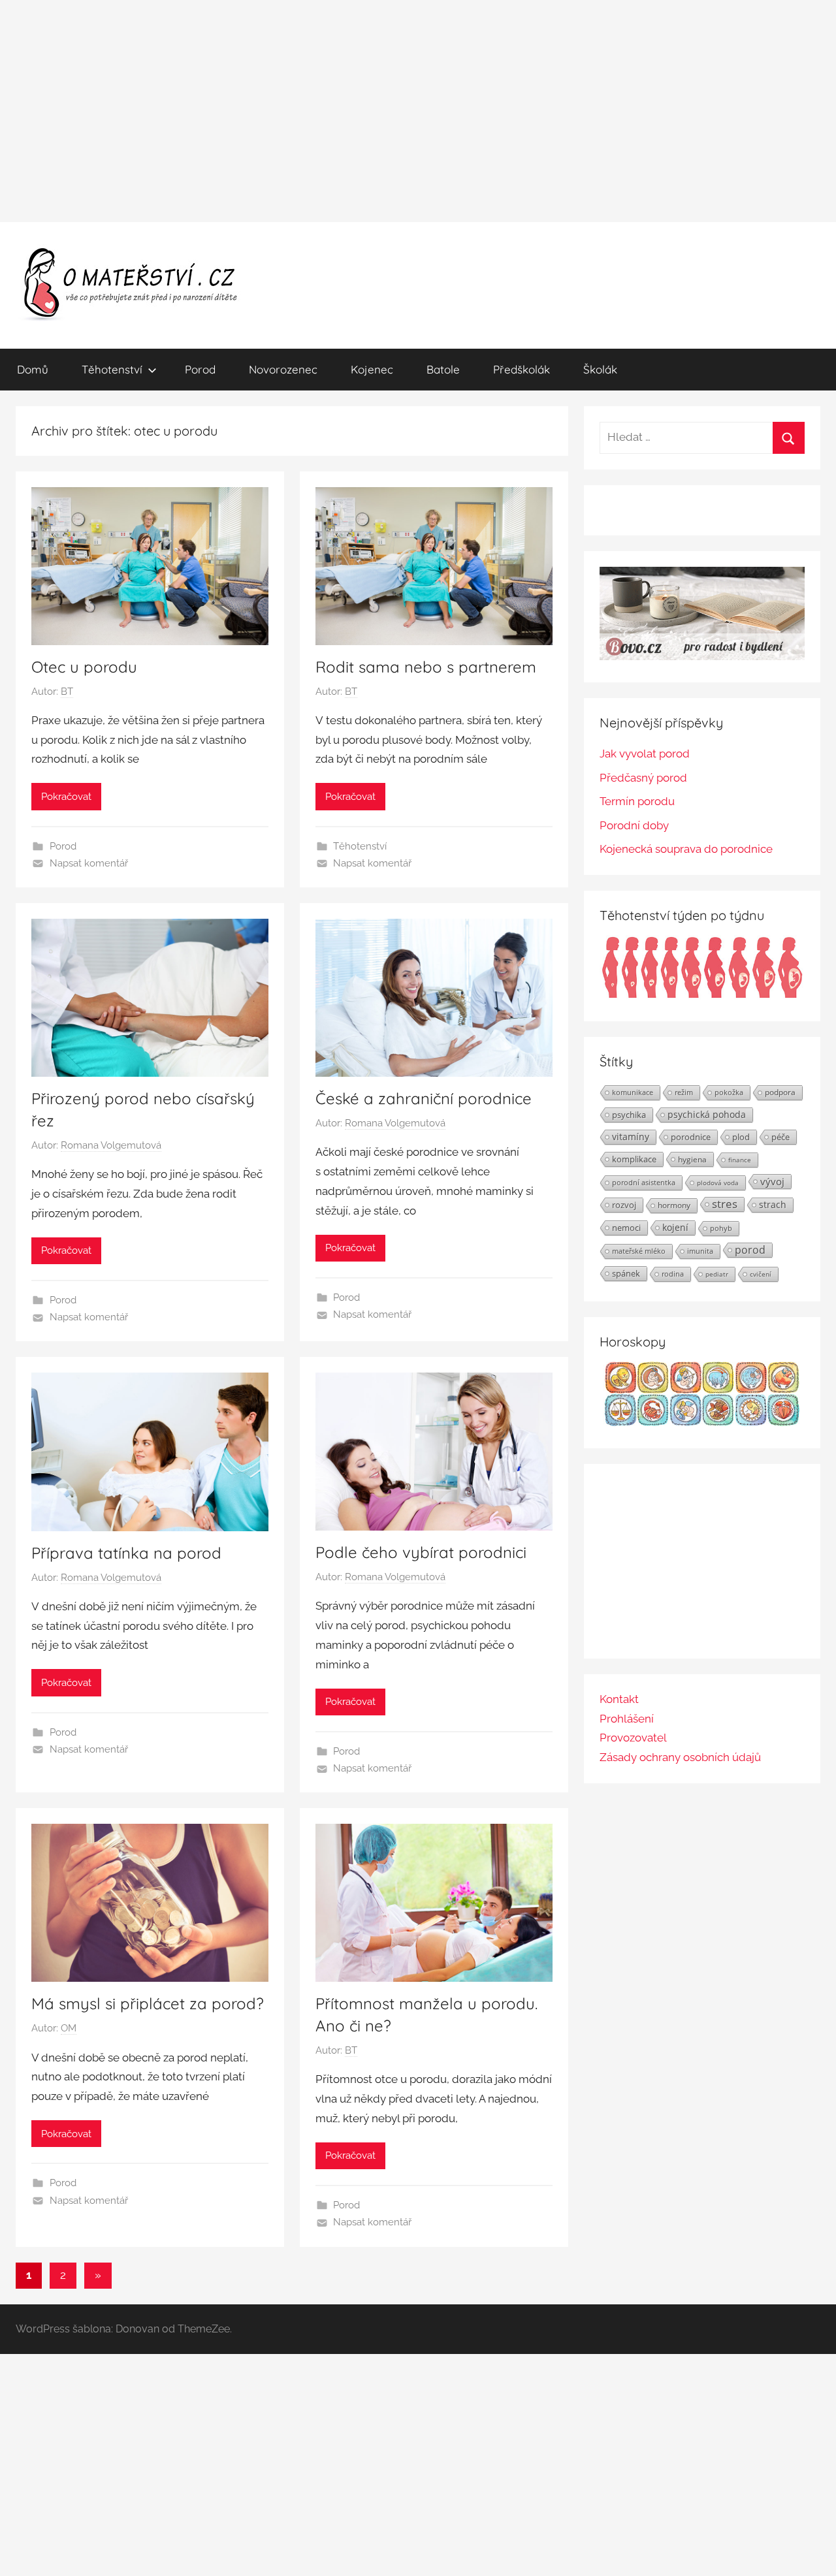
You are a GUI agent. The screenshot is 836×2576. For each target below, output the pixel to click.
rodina (673, 1274)
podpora (780, 1092)
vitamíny (631, 1137)
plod (741, 1137)
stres (725, 1204)
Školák (600, 369)
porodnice (691, 1137)
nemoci (626, 1228)
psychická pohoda (707, 1114)
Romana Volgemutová (111, 1145)
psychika (629, 1115)
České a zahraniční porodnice (424, 1098)
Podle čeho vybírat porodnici (421, 1552)
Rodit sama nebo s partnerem (426, 667)
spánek (626, 1273)
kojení (675, 1228)
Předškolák (522, 369)
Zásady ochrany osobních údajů (680, 1757)
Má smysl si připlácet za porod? (148, 2003)
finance (740, 1160)
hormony (674, 1205)
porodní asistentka (644, 1182)
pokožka (729, 1092)
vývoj (772, 1181)
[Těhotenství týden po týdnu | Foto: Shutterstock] (702, 996)
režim (684, 1092)
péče (780, 1137)
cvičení (761, 1274)
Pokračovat (66, 797)
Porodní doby (634, 825)
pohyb (721, 1228)
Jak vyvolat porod (645, 754)
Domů (33, 369)
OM (69, 2028)
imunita (700, 1251)
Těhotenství (112, 369)
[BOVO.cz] (702, 656)
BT (67, 692)
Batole (443, 369)
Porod (200, 369)
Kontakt (619, 1699)
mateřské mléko (639, 1251)
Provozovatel (633, 1738)
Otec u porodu (84, 667)
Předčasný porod (643, 778)
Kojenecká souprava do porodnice (686, 849)
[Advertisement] (418, 111)
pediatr (717, 1274)
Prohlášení (627, 1719)
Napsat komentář (89, 863)
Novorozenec (283, 369)
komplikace (634, 1159)
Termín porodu (637, 801)
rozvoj (624, 1205)
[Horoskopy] (702, 1422)
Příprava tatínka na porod (126, 1553)
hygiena (692, 1159)
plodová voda (718, 1183)
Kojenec (372, 369)
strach (773, 1204)
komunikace (633, 1092)
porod (750, 1250)
